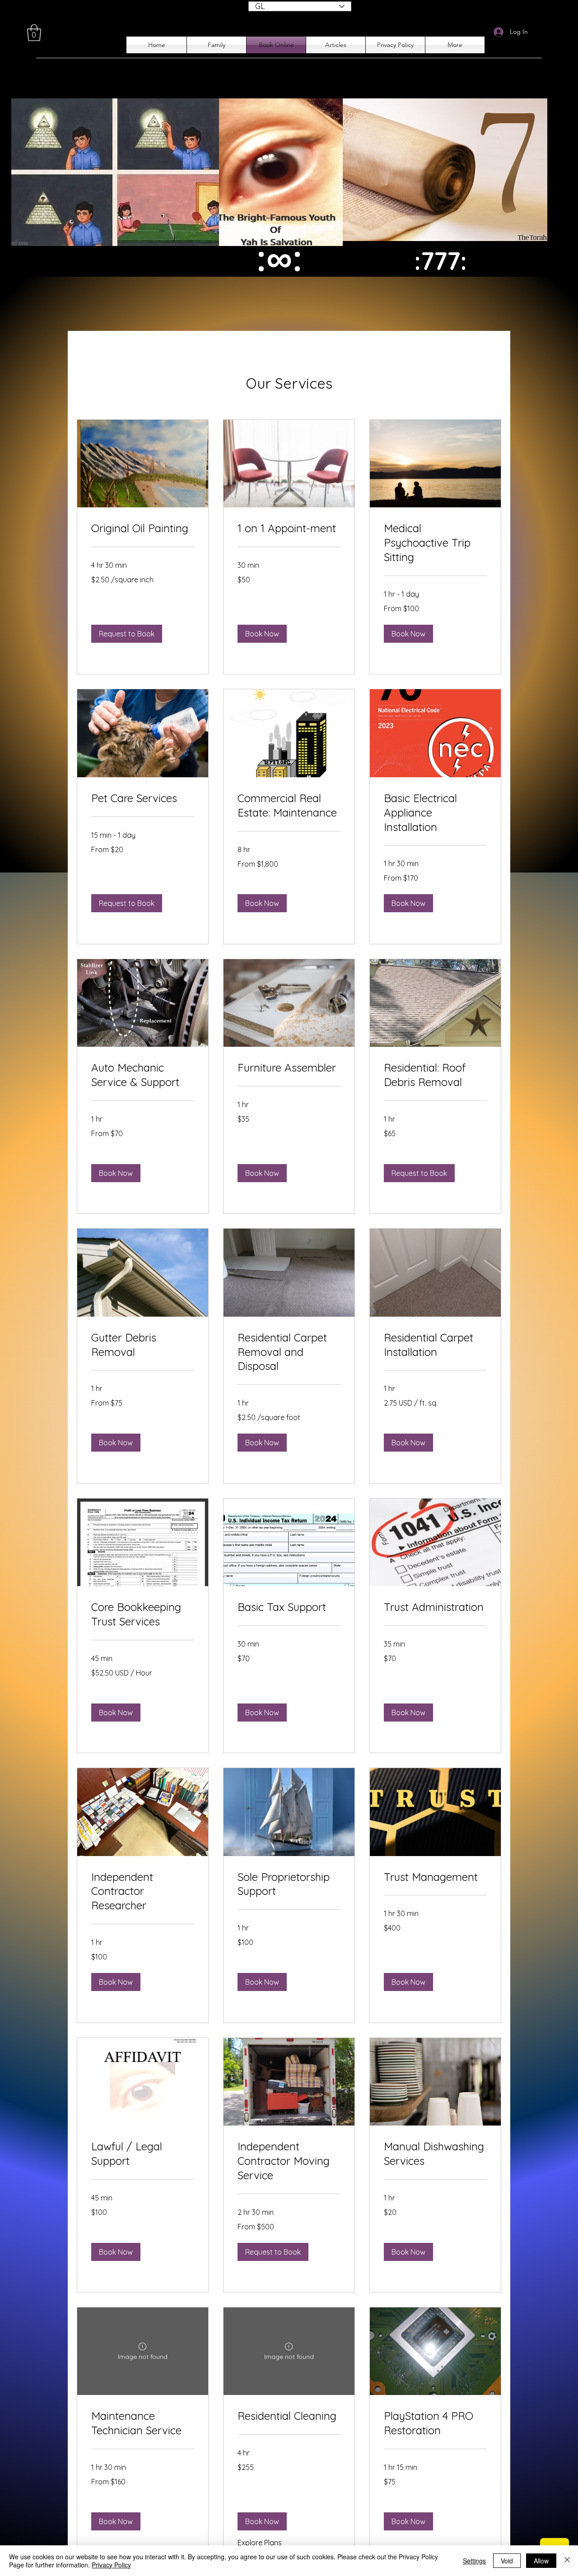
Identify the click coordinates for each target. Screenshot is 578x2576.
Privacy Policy (111, 2565)
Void (507, 2561)
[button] (34, 33)
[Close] (567, 2561)
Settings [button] (474, 2561)
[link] (143, 529)
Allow (541, 2561)
